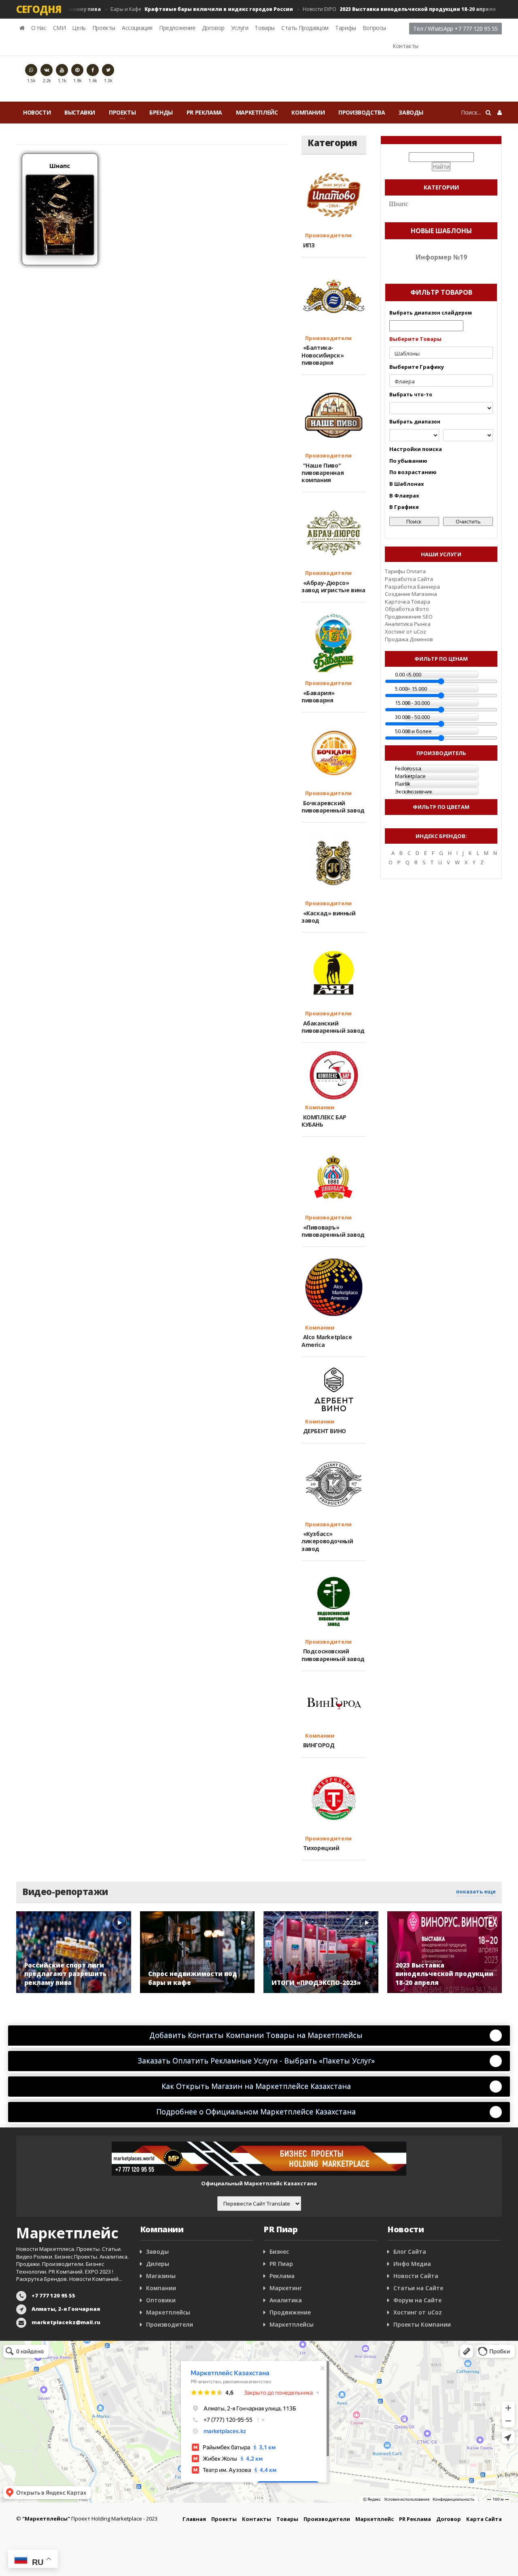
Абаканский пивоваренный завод (333, 1027)
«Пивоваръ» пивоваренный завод (333, 1231)
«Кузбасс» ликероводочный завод (327, 1541)
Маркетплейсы (168, 2312)
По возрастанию (413, 472)
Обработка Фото (407, 609)
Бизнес (279, 2252)
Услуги (240, 28)
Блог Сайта (410, 2252)
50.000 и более (413, 731)
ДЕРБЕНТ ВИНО (324, 1431)
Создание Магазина (411, 594)
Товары (265, 28)
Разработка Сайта (409, 579)
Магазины (161, 2276)
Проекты (104, 28)
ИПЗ (308, 245)
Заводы (411, 112)
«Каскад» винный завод (329, 917)
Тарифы (346, 28)
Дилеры (158, 2264)
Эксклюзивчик (414, 791)
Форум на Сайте (417, 2300)
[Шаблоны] (441, 354)
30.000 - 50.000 (412, 717)
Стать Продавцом (305, 28)
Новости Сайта (416, 2276)
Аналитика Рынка (408, 624)
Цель (79, 28)
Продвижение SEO (409, 617)
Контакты (405, 46)
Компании (308, 112)
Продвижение (290, 2312)
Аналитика (286, 2300)
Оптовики (161, 2300)
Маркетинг (286, 2288)
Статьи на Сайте (418, 2288)
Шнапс (60, 166)
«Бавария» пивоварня (318, 697)
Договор (213, 28)
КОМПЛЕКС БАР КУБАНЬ (324, 1121)
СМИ (59, 28)
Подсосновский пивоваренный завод (333, 1655)
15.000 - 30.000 (412, 703)
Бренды (161, 112)
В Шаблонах (407, 484)
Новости (37, 112)
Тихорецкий (321, 1848)
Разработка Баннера (412, 587)
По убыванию (408, 461)
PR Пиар (281, 2264)
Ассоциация (137, 28)
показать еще (476, 1891)
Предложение (177, 28)
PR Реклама (204, 112)
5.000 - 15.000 (411, 689)
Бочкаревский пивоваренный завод (333, 807)
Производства (362, 112)
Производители (327, 235)
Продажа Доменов (409, 639)
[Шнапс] (60, 214)
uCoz (420, 632)
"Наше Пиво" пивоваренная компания (323, 473)
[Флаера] (441, 382)
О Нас (39, 28)
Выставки (80, 112)
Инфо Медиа (412, 2264)
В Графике (404, 507)
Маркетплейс (257, 112)
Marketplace (410, 776)
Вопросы (374, 28)
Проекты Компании (422, 2324)
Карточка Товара (408, 602)
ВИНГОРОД (318, 1745)
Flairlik (403, 784)
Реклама (282, 2276)
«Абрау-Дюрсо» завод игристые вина (333, 586)
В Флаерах (404, 496)
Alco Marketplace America (327, 1341)
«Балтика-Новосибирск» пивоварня (323, 355)
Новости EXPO (380, 9)
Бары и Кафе (182, 9)
